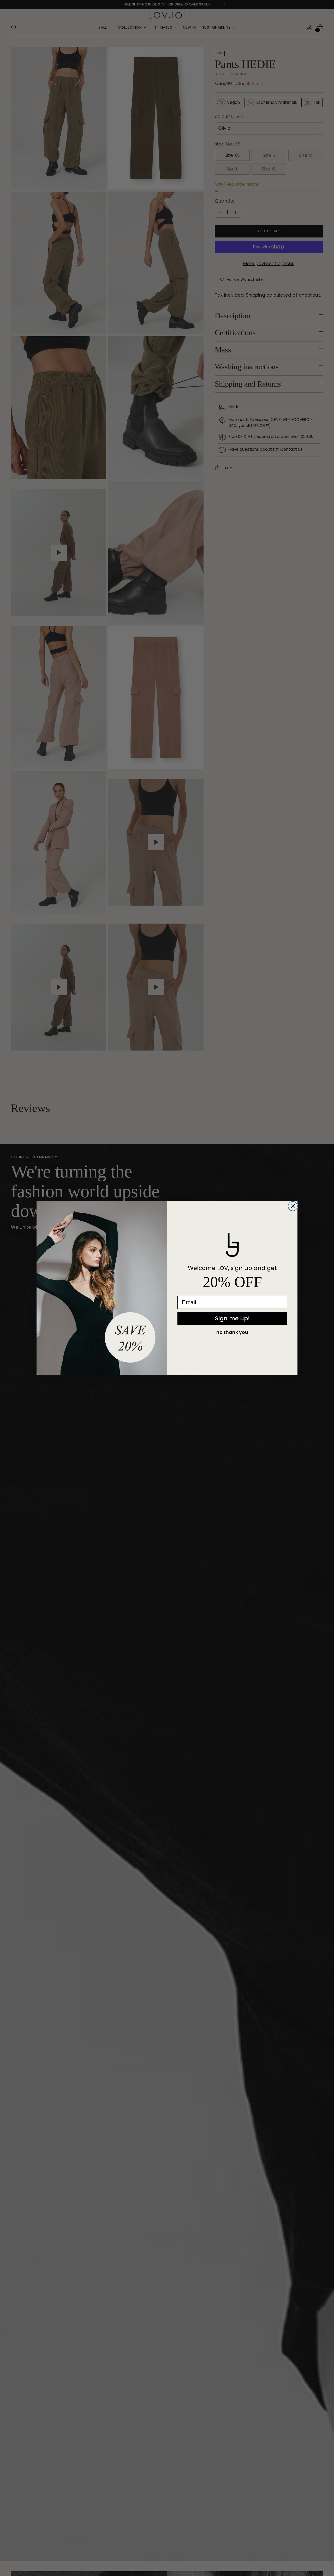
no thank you (232, 1332)
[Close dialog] (293, 1206)
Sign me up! (232, 1318)
